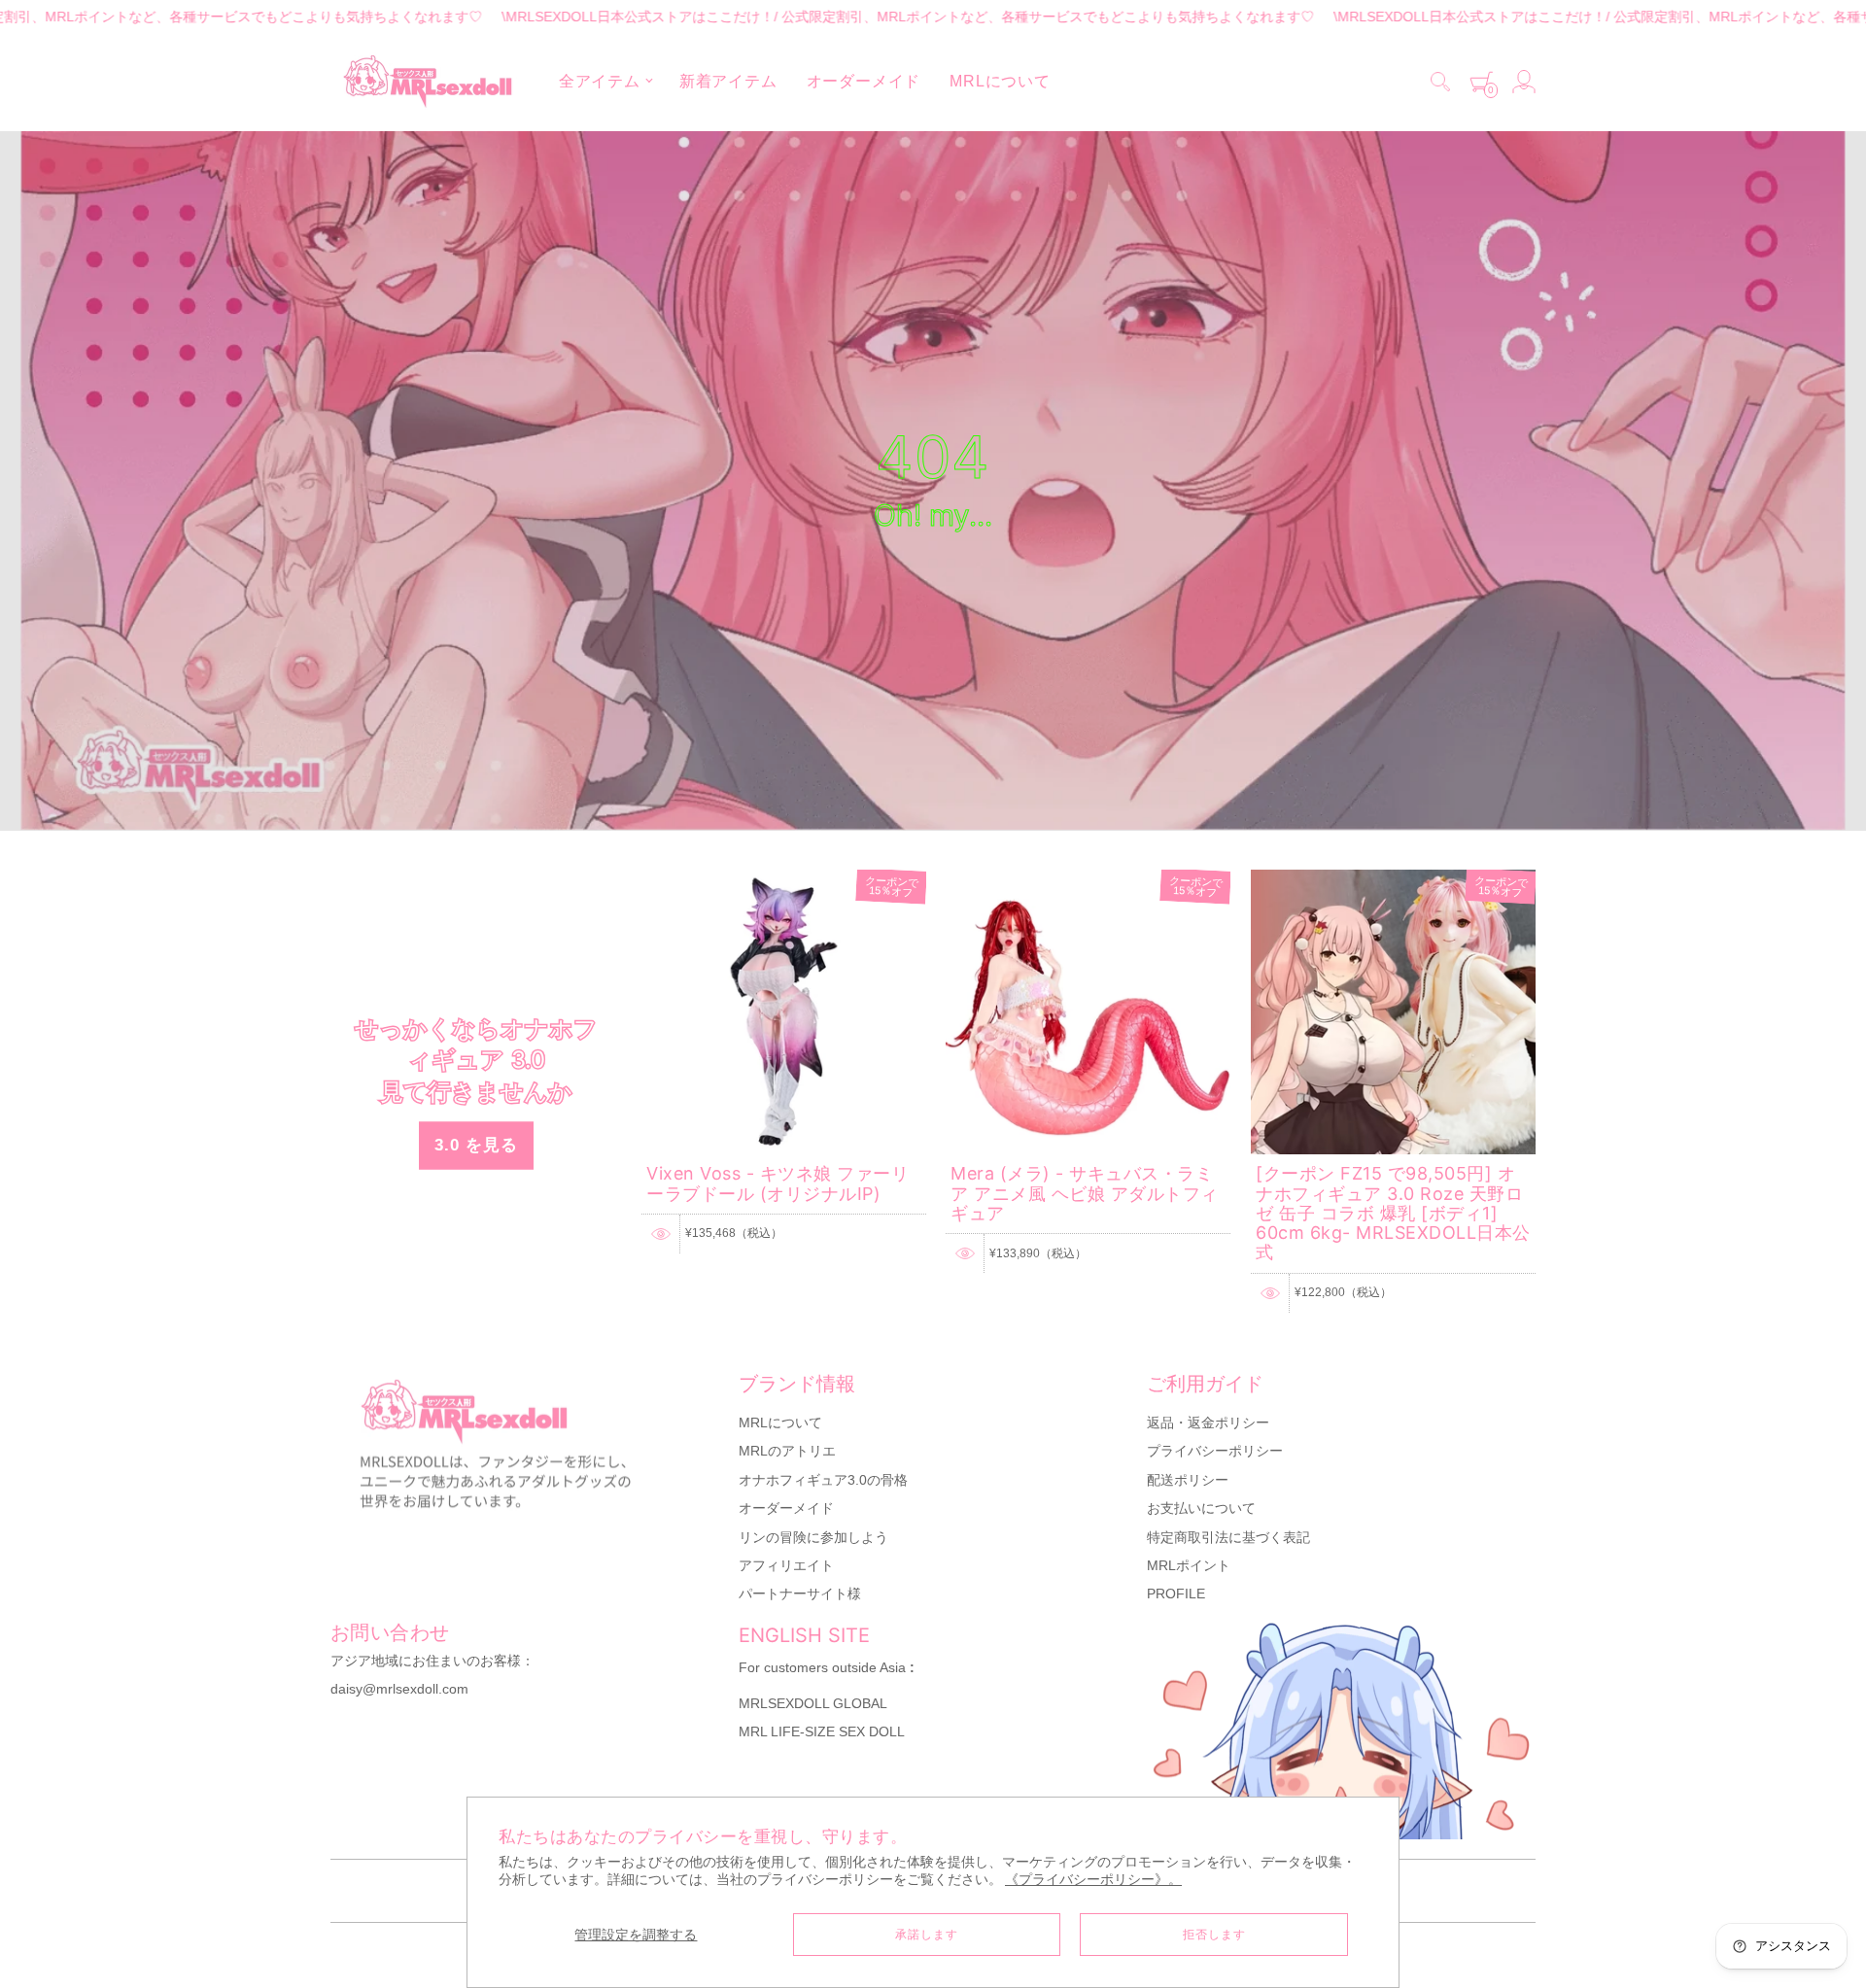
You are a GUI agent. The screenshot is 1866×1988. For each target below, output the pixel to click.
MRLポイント (1189, 1565)
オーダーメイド (786, 1508)
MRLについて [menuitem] (1000, 81)
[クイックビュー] (661, 1234)
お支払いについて (1201, 1508)
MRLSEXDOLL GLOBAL (813, 1703)
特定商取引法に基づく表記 (1228, 1537)
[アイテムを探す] (1440, 82)
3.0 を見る (476, 1144)
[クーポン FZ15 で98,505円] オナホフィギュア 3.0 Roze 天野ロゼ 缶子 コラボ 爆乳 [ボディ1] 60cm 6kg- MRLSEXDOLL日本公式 (1393, 1213)
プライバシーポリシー (1215, 1451)
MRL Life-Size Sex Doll (822, 1731)
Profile (1176, 1594)
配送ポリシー (1188, 1480)
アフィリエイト (786, 1565)
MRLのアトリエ (787, 1451)
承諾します (927, 1935)
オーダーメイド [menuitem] (864, 81)
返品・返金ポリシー (1208, 1422)
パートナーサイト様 (800, 1594)
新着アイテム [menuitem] (728, 81)
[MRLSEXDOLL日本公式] (428, 82)
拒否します (1214, 1935)
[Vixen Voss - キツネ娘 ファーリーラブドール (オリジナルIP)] (784, 878)
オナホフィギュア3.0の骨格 (823, 1480)
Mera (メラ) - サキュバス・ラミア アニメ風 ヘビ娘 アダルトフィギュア (1085, 1193)
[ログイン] (1524, 82)
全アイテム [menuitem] (600, 81)
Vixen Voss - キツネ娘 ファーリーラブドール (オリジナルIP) (777, 1183)
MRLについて (780, 1422)
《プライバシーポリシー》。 (1093, 1880)
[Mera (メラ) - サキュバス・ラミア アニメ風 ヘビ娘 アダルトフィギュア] (1088, 878)
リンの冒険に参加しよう (813, 1537)
